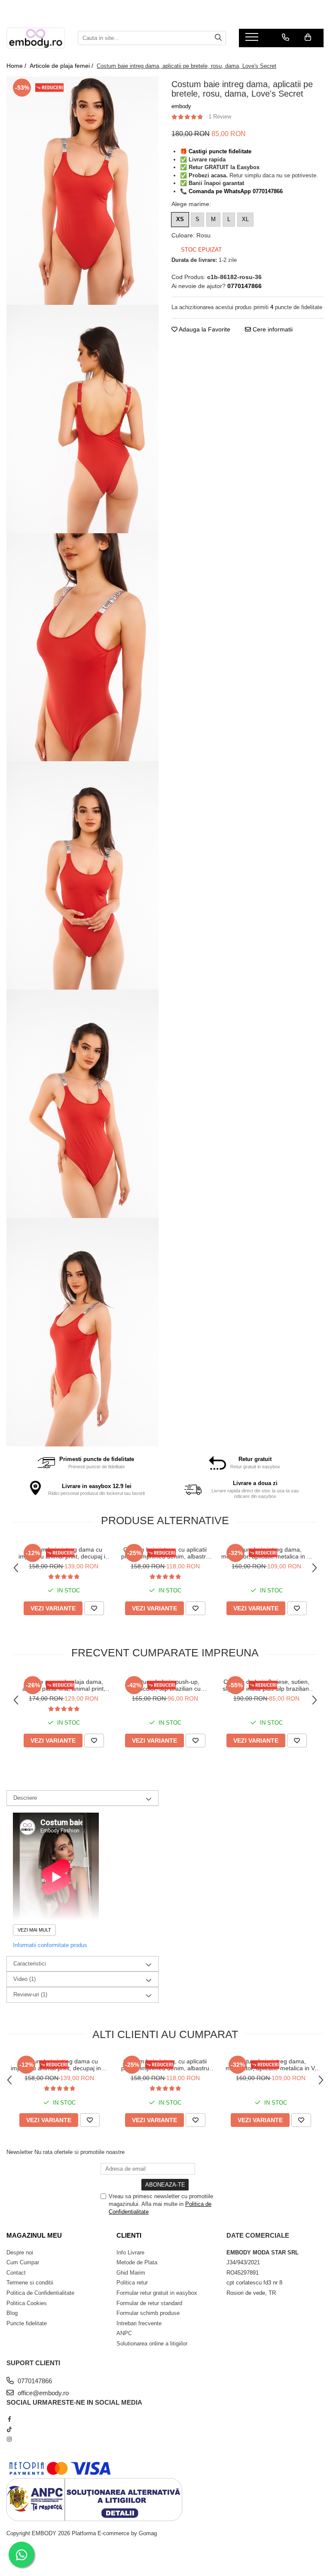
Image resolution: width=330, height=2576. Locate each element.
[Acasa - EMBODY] (36, 38)
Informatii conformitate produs (50, 1945)
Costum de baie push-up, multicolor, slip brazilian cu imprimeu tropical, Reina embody (165, 1685)
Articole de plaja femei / (62, 66)
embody (181, 106)
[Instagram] (9, 2439)
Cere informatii (272, 329)
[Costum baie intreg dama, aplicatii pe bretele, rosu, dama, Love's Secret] (82, 191)
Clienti (129, 2235)
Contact (16, 2273)
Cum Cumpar (23, 2262)
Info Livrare (130, 2252)
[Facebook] (9, 2419)
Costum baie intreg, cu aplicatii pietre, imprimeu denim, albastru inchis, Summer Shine (165, 1553)
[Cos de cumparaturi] (308, 37)
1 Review (220, 117)
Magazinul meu (34, 2235)
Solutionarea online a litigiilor (152, 2344)
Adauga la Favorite (204, 329)
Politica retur (132, 2283)
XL (245, 219)
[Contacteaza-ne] (286, 37)
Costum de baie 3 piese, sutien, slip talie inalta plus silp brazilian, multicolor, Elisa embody (267, 1685)
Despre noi (20, 2252)
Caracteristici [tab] (30, 1964)
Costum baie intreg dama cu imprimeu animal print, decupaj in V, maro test (64, 1553)
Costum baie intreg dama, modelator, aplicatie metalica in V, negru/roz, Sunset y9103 (267, 1553)
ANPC (124, 2333)
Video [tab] (24, 1979)
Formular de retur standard (149, 2303)
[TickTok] (9, 2429)
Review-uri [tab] (30, 1994)
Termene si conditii (30, 2283)
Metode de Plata (137, 2262)
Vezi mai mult (34, 1930)
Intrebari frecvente (139, 2323)
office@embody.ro (42, 2393)
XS (180, 219)
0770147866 (34, 2381)
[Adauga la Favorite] (94, 1608)
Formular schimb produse (148, 2313)
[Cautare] (218, 38)
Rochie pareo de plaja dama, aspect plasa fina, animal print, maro (64, 1685)
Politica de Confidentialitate (40, 2293)
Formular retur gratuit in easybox (157, 2293)
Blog (12, 2313)
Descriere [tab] (25, 1798)
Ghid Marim (131, 2273)
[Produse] (253, 39)
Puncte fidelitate (27, 2323)
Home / (17, 66)
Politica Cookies (27, 2303)
